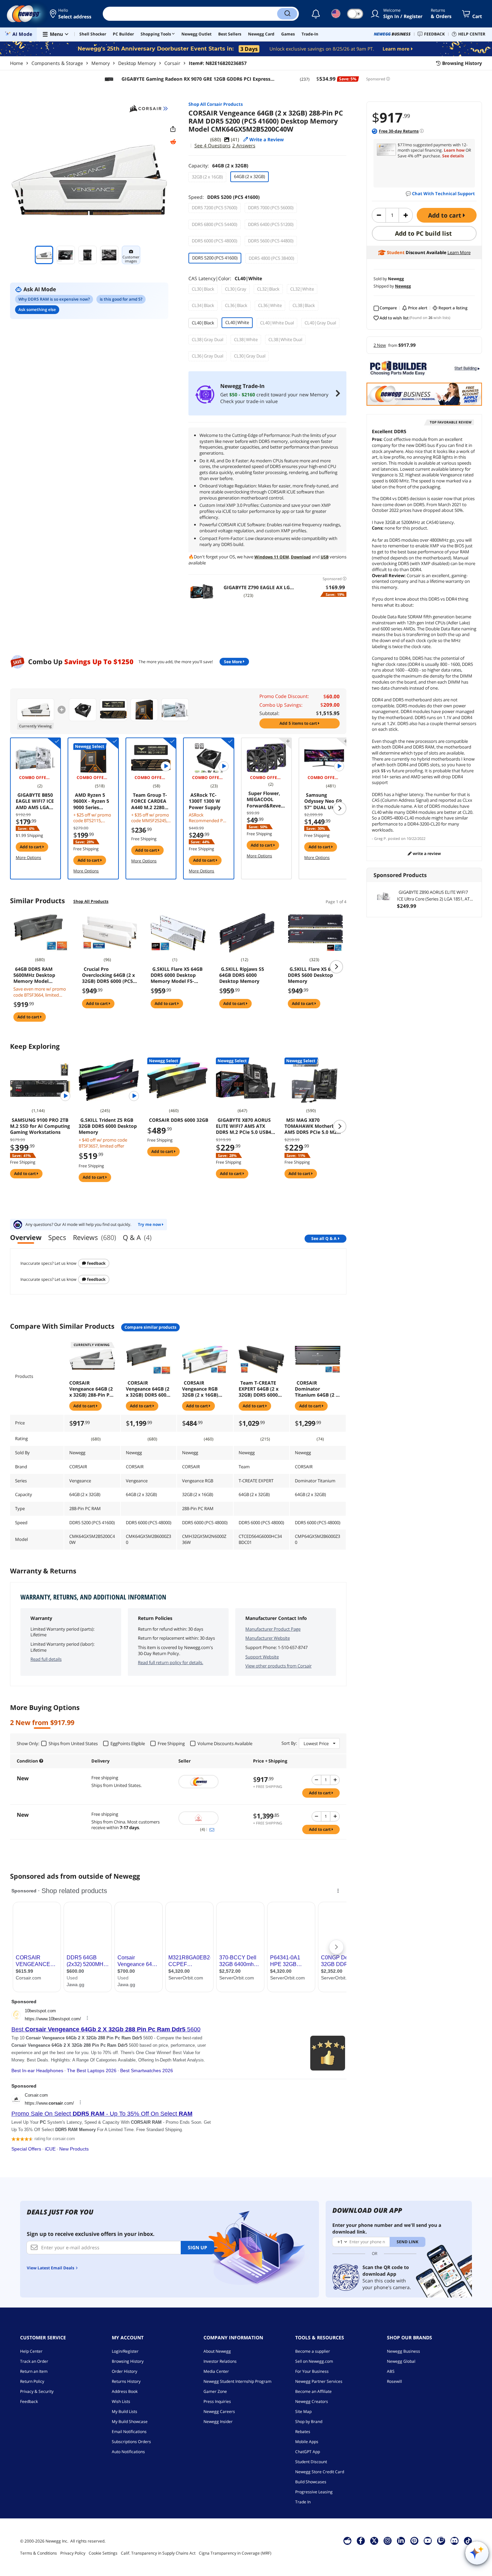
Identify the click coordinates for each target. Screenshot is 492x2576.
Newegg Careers (219, 2411)
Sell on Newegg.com (314, 2361)
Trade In (303, 2502)
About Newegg (217, 2351)
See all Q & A (324, 1238)
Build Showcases (311, 2482)
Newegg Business (403, 2351)
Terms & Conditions (38, 2553)
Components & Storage (57, 63)
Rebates (303, 2432)
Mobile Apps (307, 2442)
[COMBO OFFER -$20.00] (93, 758)
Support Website (262, 1657)
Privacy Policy (73, 2553)
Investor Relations (220, 2361)
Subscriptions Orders (131, 2442)
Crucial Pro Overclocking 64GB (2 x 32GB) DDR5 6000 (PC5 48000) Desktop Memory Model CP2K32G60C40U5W (108, 975)
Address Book (125, 2391)
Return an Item (34, 2371)
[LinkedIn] (401, 2541)
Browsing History (128, 2361)
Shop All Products (91, 901)
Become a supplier (313, 2351)
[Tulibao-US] (212, 1818)
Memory (101, 63)
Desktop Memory (137, 63)
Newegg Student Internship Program (237, 2381)
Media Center (216, 2371)
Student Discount (311, 2462)
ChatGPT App (308, 2452)
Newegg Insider (218, 2422)
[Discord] (454, 2541)
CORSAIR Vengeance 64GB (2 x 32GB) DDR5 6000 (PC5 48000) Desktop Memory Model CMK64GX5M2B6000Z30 (149, 1389)
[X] (374, 2541)
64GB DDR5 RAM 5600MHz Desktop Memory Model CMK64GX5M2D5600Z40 (40, 975)
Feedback (96, 1263)
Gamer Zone (215, 2391)
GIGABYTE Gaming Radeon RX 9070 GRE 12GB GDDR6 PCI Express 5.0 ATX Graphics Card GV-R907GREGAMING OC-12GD (195, 79)
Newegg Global (401, 2361)
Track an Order (34, 2361)
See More (233, 662)
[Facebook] (361, 2541)
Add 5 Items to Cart (299, 723)
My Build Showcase (130, 2422)
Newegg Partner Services (319, 2381)
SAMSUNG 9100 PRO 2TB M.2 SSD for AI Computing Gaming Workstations (40, 1126)
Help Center (31, 2351)
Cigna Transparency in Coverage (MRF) (235, 2553)
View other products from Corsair (278, 1666)
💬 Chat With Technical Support (440, 193)
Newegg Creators (312, 2401)
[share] (173, 129)
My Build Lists (125, 2411)
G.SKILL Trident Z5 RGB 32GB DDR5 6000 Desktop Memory (108, 1126)
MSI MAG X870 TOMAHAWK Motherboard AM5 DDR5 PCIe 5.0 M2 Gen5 (315, 1126)
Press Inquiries (217, 2401)
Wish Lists (121, 2401)
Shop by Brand (309, 2422)
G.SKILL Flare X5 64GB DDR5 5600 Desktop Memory (314, 975)
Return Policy (32, 2381)
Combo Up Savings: (281, 705)
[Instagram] (388, 2541)
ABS (391, 2371)
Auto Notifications (128, 2452)
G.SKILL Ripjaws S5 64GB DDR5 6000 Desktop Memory (242, 975)
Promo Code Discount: (284, 696)
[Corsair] (148, 108)
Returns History (126, 2381)
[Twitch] (441, 2541)
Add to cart (445, 215)
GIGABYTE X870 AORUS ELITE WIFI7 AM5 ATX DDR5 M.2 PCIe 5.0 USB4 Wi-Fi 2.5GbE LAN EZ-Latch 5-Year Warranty (246, 1126)
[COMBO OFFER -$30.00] (35, 758)
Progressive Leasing (314, 2492)
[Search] (287, 14)
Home (17, 63)
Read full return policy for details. (171, 1662)
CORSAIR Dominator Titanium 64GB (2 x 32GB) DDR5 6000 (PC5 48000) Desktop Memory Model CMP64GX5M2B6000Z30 (318, 1389)
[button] (71, 14)
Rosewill (394, 2381)
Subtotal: (269, 713)
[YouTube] (428, 2541)
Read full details (46, 1659)
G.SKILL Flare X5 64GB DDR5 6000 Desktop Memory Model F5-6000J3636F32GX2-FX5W (178, 975)
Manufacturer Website (268, 1638)
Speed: (224, 197)
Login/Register (125, 2351)
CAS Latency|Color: (225, 278)
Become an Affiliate (313, 2391)
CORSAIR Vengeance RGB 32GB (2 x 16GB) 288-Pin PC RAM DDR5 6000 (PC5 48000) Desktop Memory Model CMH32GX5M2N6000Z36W (204, 1389)
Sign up (197, 2247)
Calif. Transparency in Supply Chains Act (158, 2553)
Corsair (172, 63)
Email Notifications (129, 2432)
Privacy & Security (37, 2391)
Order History (125, 2371)
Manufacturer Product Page (273, 1629)
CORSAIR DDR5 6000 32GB (179, 1120)
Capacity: (218, 166)
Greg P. (381, 838)
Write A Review (426, 853)
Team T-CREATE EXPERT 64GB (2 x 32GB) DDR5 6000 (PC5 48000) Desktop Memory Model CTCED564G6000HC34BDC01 (260, 1389)
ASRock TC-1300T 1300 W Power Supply (205, 801)
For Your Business (312, 2371)
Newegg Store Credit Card (320, 2472)
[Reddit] (173, 142)
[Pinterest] (414, 2541)
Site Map (303, 2411)
